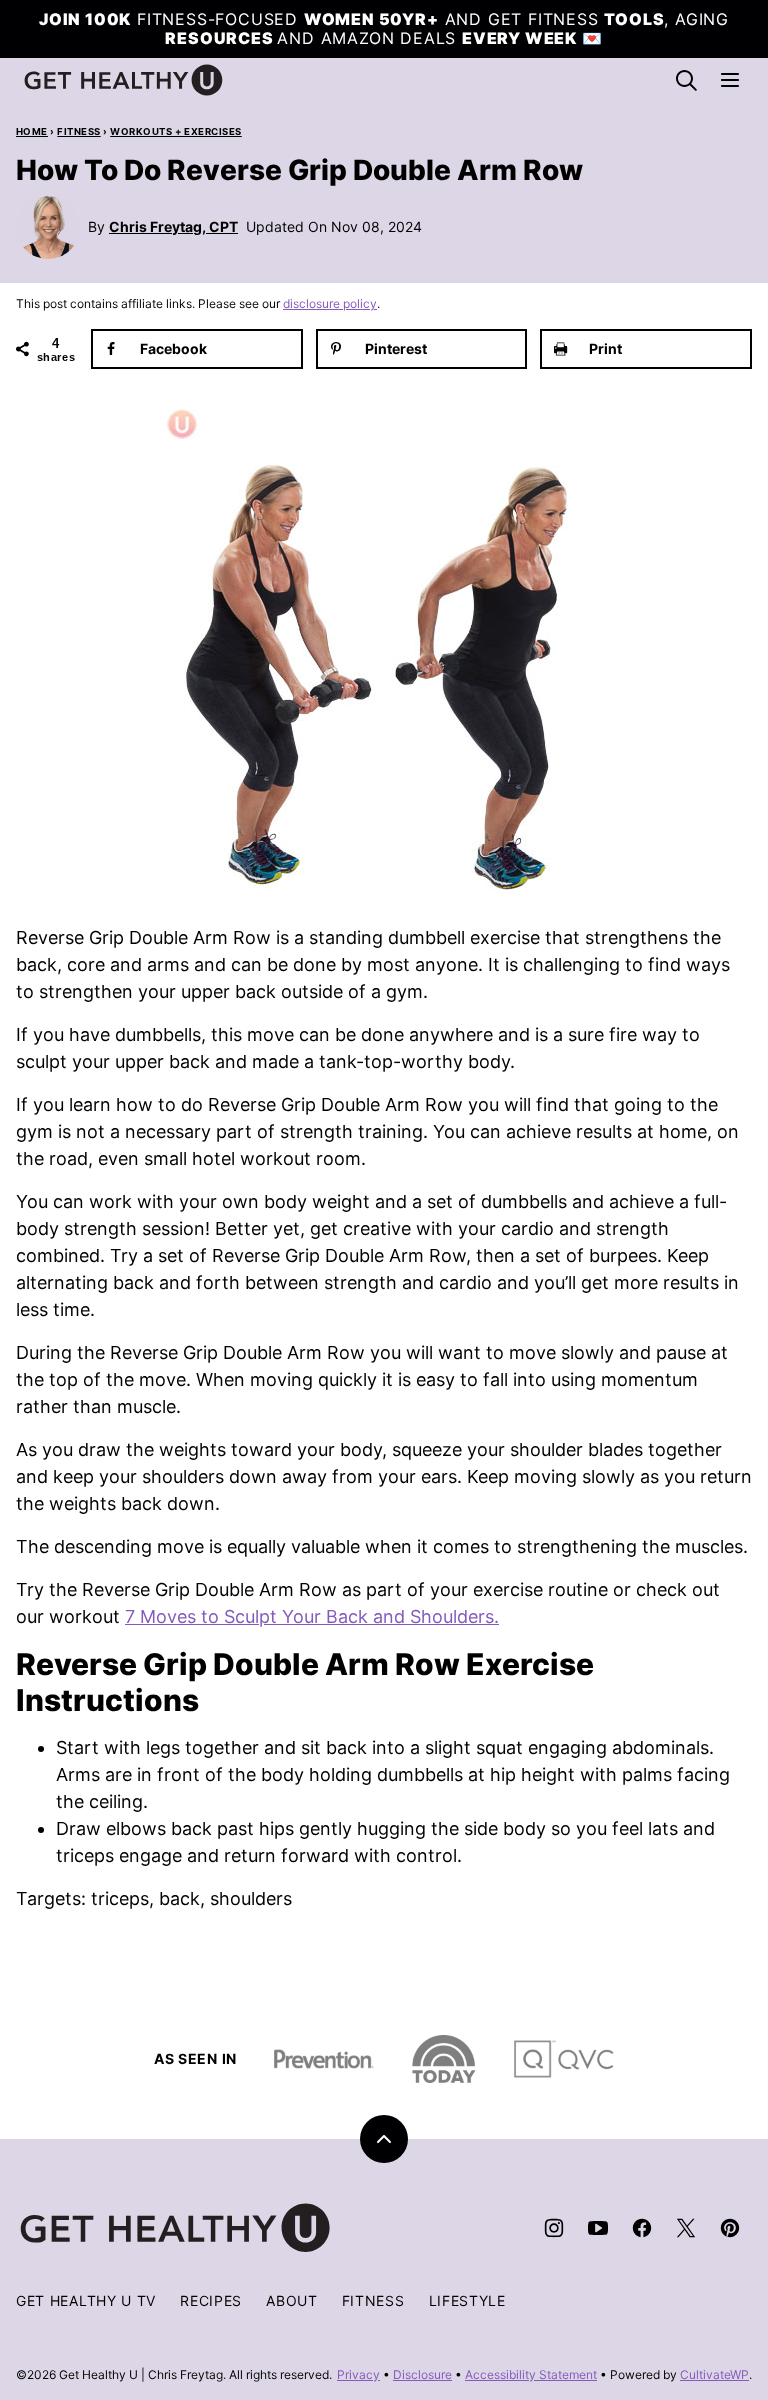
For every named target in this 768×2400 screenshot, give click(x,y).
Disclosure (422, 2374)
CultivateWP (714, 2374)
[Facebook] (642, 2228)
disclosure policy (330, 303)
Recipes (211, 2300)
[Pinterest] (730, 2228)
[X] (686, 2228)
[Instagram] (554, 2228)
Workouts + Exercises (176, 131)
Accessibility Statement (531, 2374)
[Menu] (730, 80)
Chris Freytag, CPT (173, 226)
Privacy (358, 2374)
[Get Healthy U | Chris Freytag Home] (124, 80)
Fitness (78, 131)
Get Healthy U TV (86, 2300)
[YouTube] (598, 2228)
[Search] (686, 80)
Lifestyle (467, 2300)
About (292, 2300)
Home (32, 131)
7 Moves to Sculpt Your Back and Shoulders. (312, 1616)
